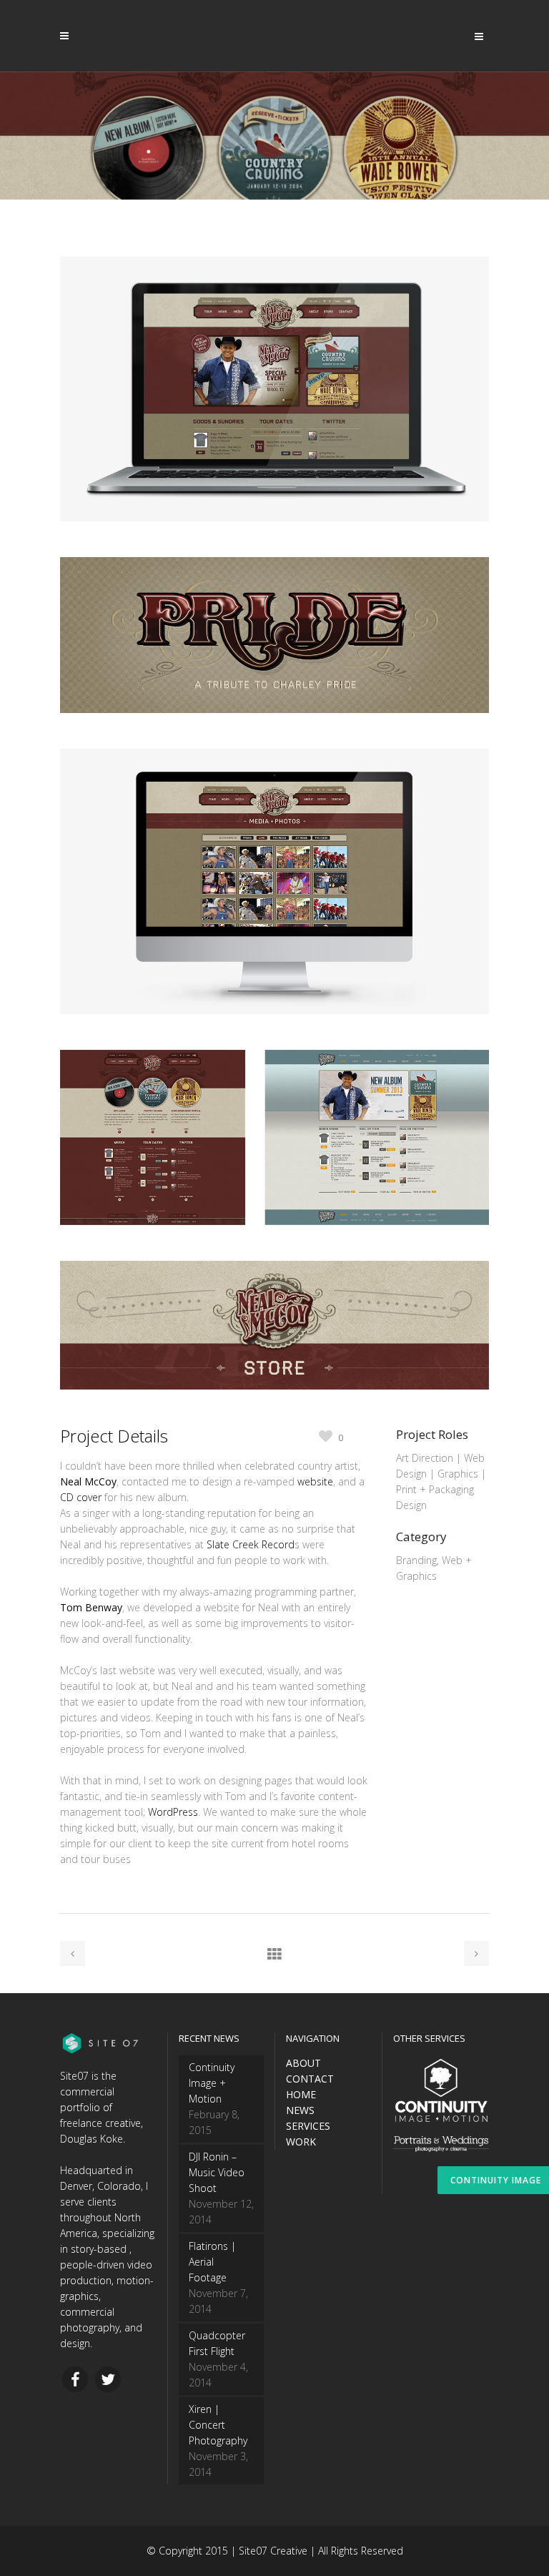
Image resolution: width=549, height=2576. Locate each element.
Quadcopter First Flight (217, 2343)
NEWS (300, 2110)
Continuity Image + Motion (212, 2083)
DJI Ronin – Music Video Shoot (217, 2172)
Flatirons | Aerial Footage (212, 2262)
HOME (301, 2094)
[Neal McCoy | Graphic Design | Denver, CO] (274, 741)
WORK (301, 2142)
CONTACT (310, 2079)
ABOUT (303, 2063)
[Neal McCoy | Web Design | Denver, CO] (274, 549)
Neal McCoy (88, 1481)
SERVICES (308, 2126)
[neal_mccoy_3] (274, 1042)
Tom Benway (91, 1607)
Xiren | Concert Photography (218, 2425)
